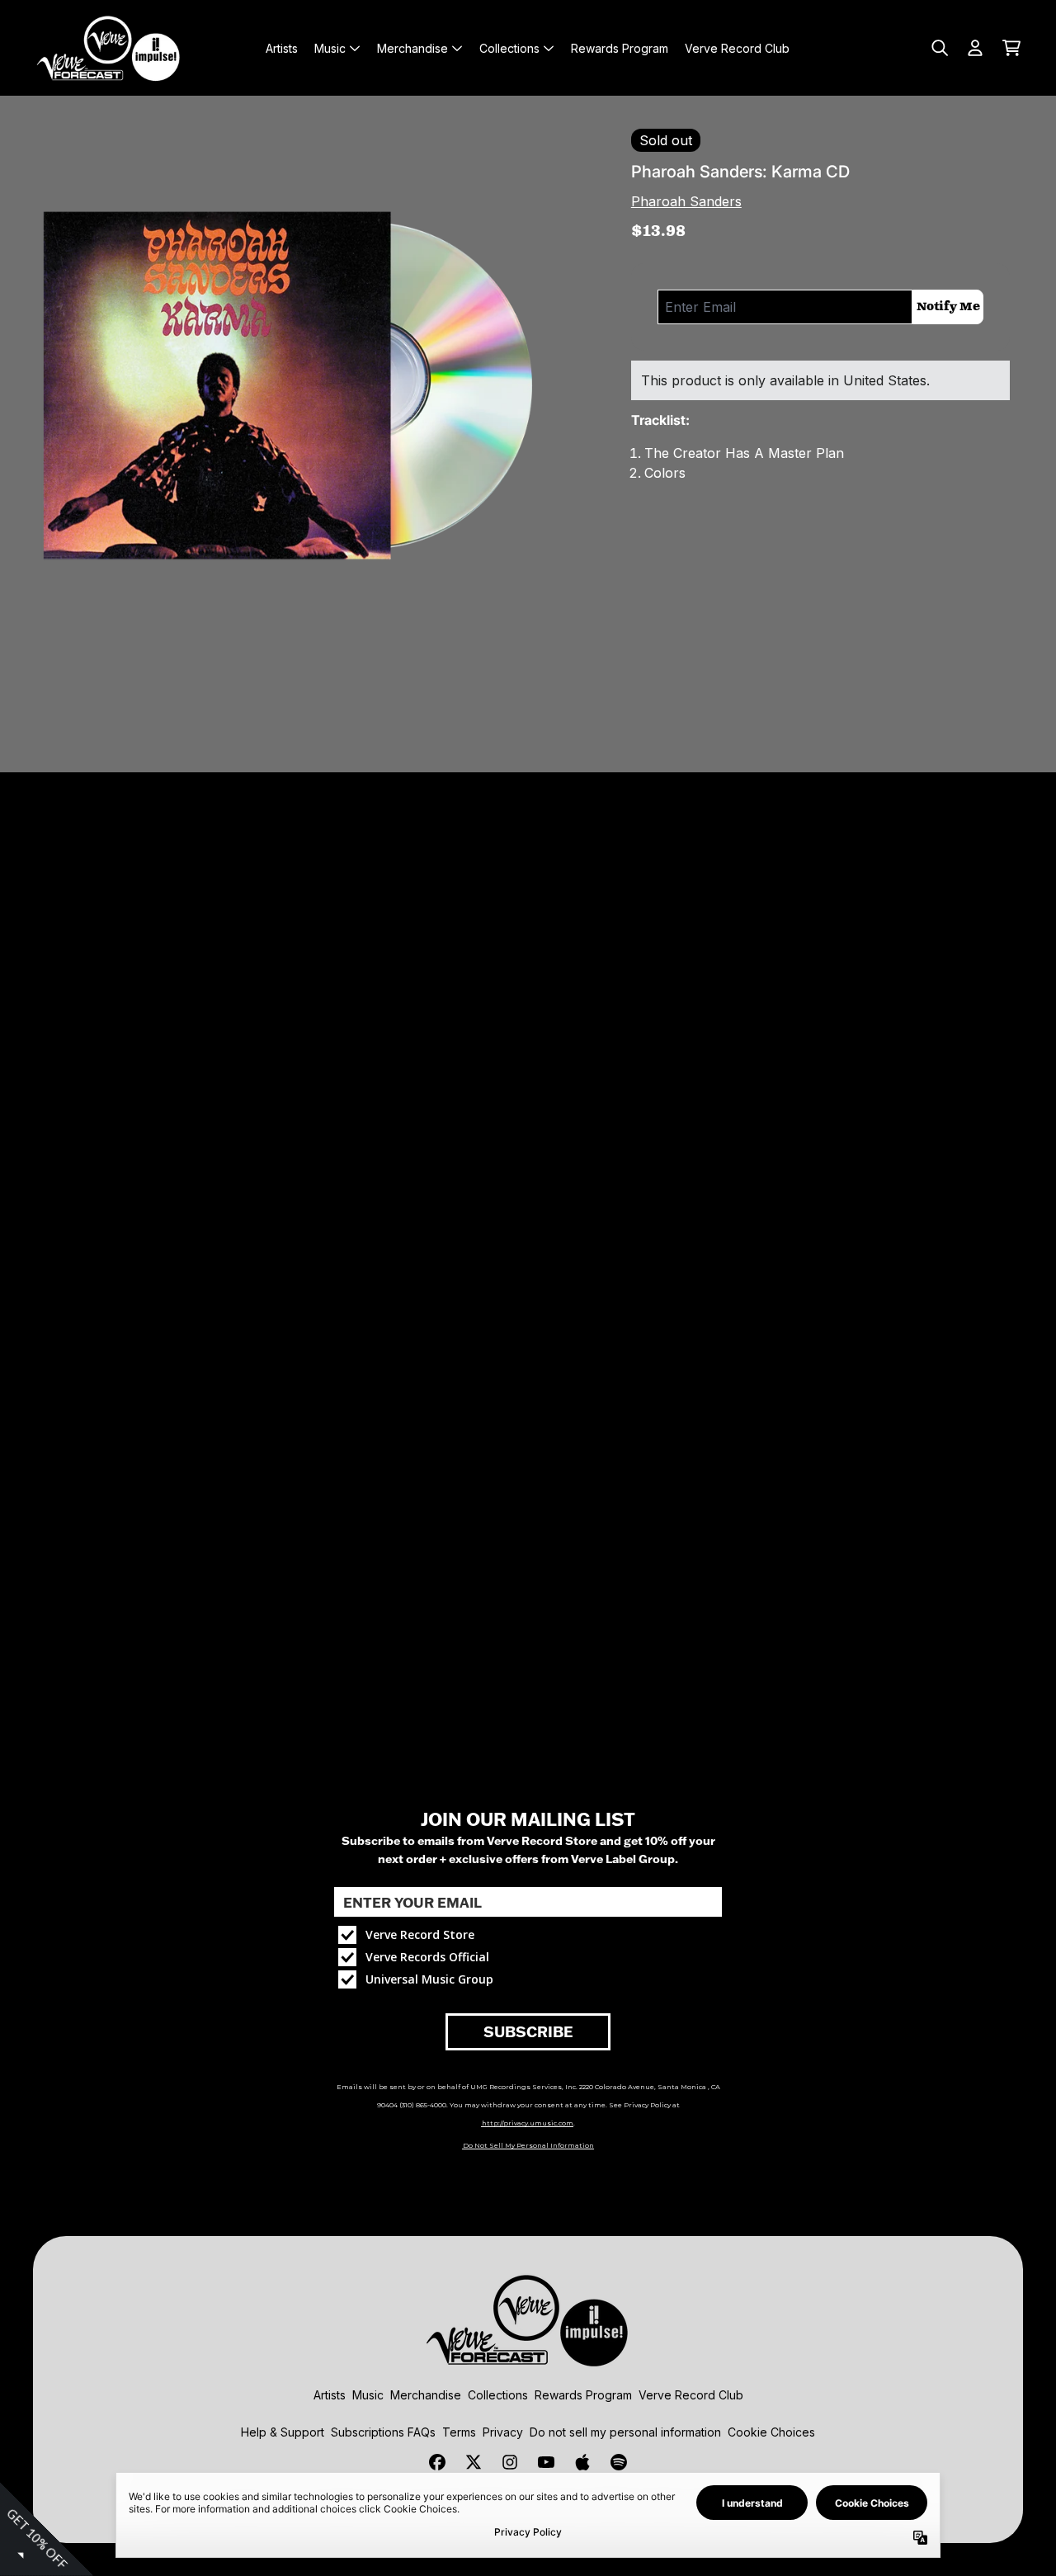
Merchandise (426, 2395)
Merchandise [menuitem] (412, 48)
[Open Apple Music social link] (582, 2462)
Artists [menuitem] (282, 48)
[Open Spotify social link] (619, 2462)
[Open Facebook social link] (437, 2462)
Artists (330, 2395)
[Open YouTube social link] (546, 2462)
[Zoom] (302, 398)
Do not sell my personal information (625, 2432)
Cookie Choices (771, 2432)
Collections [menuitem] (509, 48)
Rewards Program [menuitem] (620, 48)
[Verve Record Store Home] (109, 48)
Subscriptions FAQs (383, 2432)
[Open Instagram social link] (510, 2462)
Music (368, 2395)
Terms (459, 2432)
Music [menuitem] (330, 48)
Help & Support (283, 2432)
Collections (498, 2395)
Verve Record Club (691, 2395)
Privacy (503, 2432)
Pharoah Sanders (686, 201)
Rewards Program (583, 2395)
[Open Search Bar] (939, 48)
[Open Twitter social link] (474, 2462)
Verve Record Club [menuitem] (737, 48)
